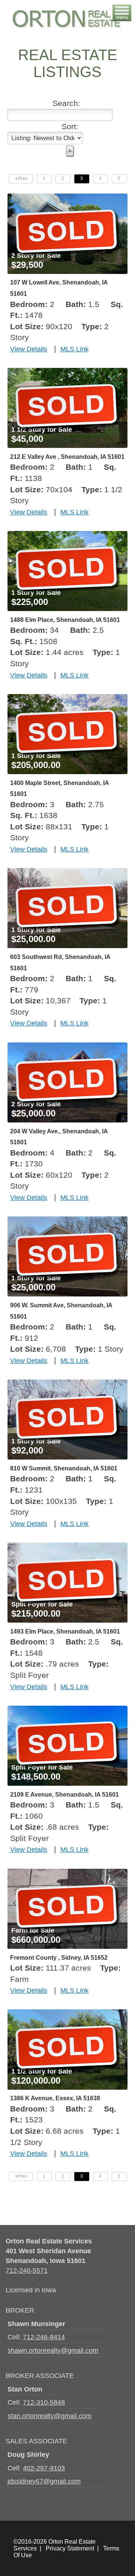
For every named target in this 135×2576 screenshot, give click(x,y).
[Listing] (67, 199)
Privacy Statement (70, 2548)
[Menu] (122, 8)
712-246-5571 (27, 2270)
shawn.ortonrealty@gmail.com (53, 2350)
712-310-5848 (44, 2402)
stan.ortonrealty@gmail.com (49, 2416)
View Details (29, 349)
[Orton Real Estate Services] (66, 9)
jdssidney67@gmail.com (44, 2481)
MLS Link (74, 349)
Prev (22, 178)
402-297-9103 (44, 2468)
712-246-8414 (44, 2337)
